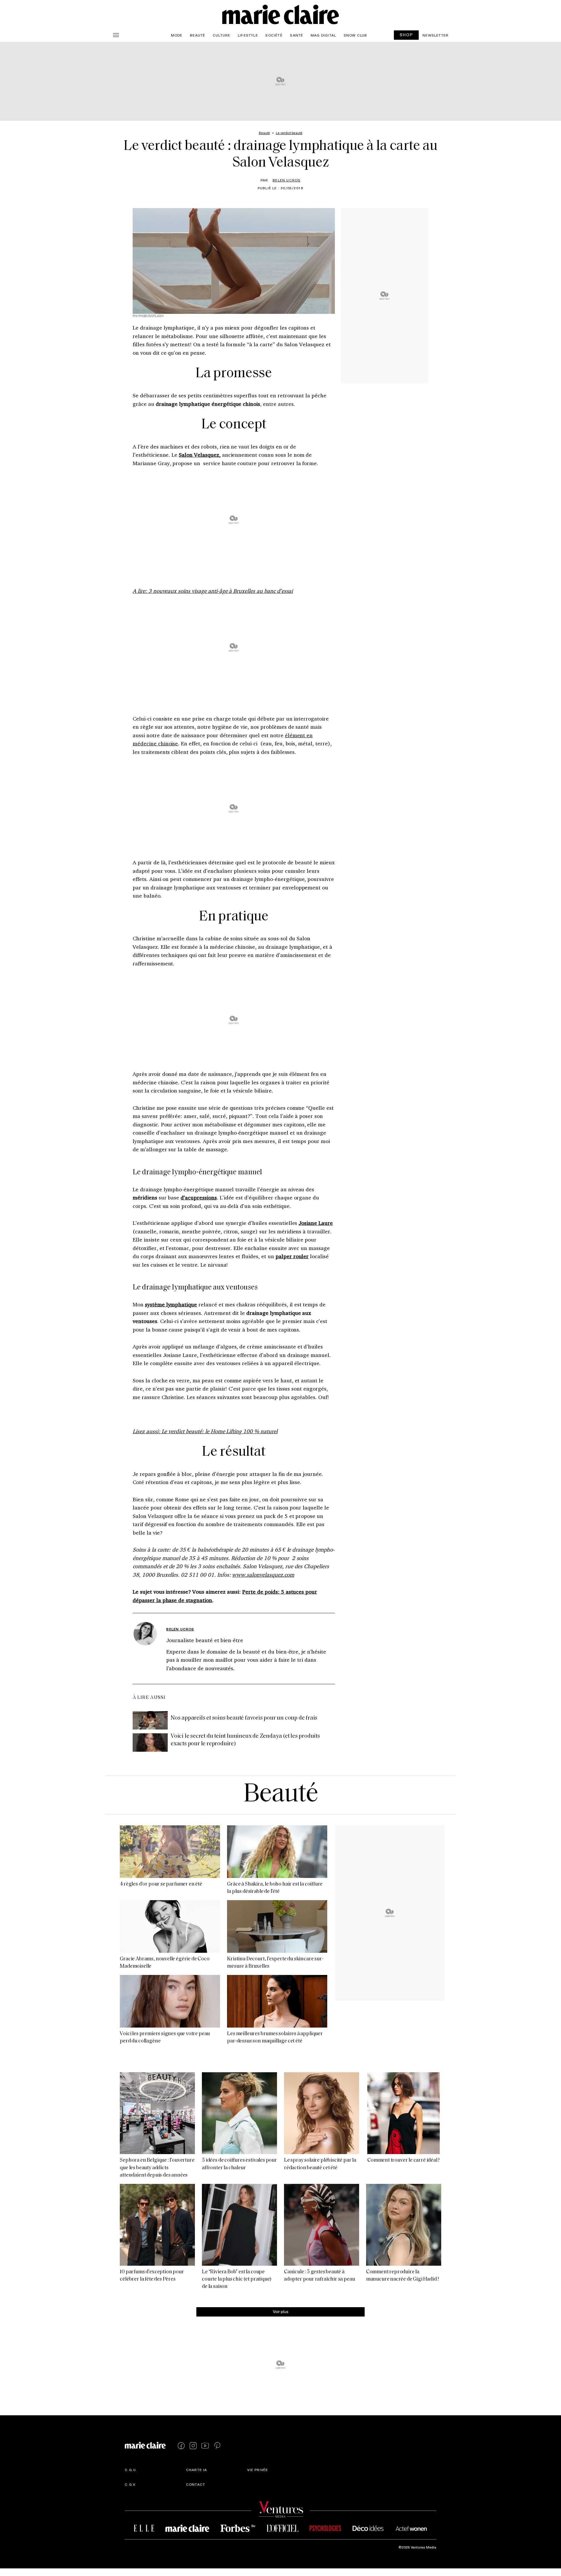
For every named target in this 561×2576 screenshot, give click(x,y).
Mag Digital (323, 35)
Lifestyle (248, 35)
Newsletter (436, 35)
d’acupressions (199, 1197)
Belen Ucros (286, 180)
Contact (196, 2484)
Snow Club (355, 35)
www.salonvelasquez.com (263, 1575)
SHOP (406, 35)
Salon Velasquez (199, 455)
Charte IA (197, 2470)
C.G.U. (131, 2470)
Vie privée (258, 2470)
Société (274, 35)
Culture (221, 35)
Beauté (198, 35)
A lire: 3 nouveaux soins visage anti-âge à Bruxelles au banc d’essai (213, 591)
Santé (296, 35)
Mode (177, 35)
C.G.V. (130, 2484)
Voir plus (281, 2311)
